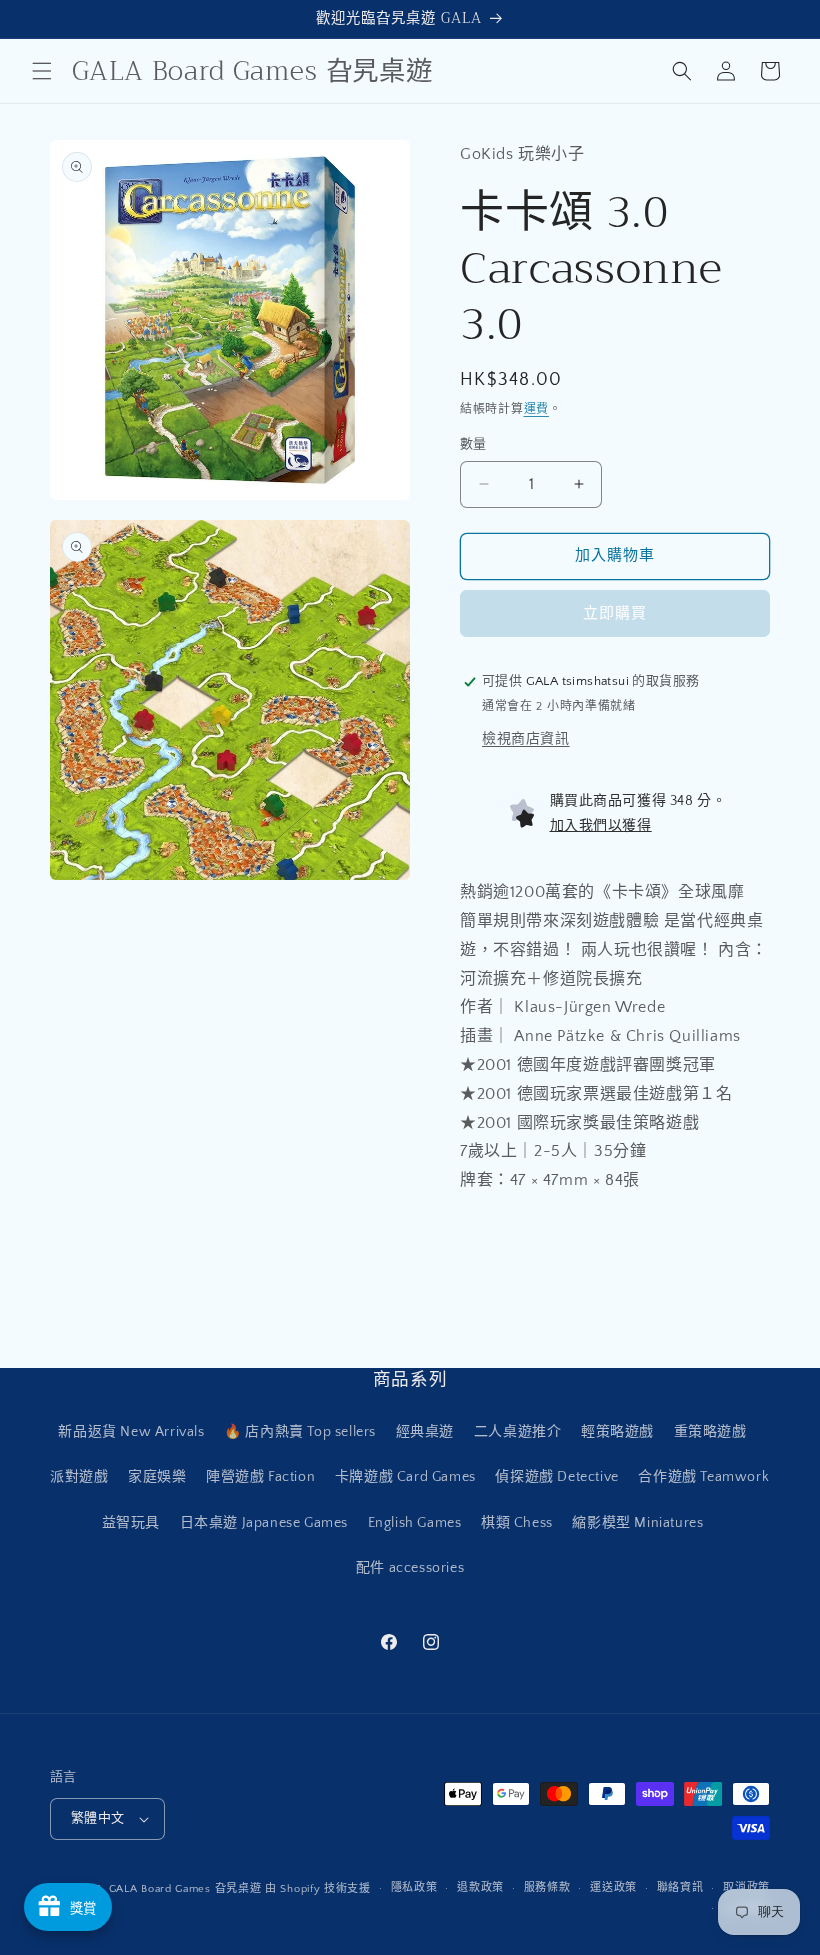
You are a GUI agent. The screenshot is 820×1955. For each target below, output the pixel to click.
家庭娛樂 (157, 1477)
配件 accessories (410, 1568)
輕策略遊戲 (617, 1432)
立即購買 (615, 613)
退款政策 (480, 1888)
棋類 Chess (517, 1523)
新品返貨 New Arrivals (131, 1432)
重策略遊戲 (710, 1432)
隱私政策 (414, 1888)
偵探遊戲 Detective (556, 1477)
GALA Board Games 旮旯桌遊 (185, 1889)
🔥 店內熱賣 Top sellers (300, 1432)
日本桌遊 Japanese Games (264, 1523)
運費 (536, 409)
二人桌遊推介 (518, 1432)
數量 (473, 444)
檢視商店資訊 (526, 739)
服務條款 (547, 1888)
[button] (42, 71)
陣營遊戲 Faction (260, 1477)
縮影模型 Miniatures (637, 1523)
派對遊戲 (79, 1477)
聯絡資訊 (680, 1888)
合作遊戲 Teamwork (703, 1477)
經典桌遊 (425, 1432)
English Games (415, 1523)
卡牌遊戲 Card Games (405, 1477)
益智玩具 (131, 1523)
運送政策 (613, 1888)
